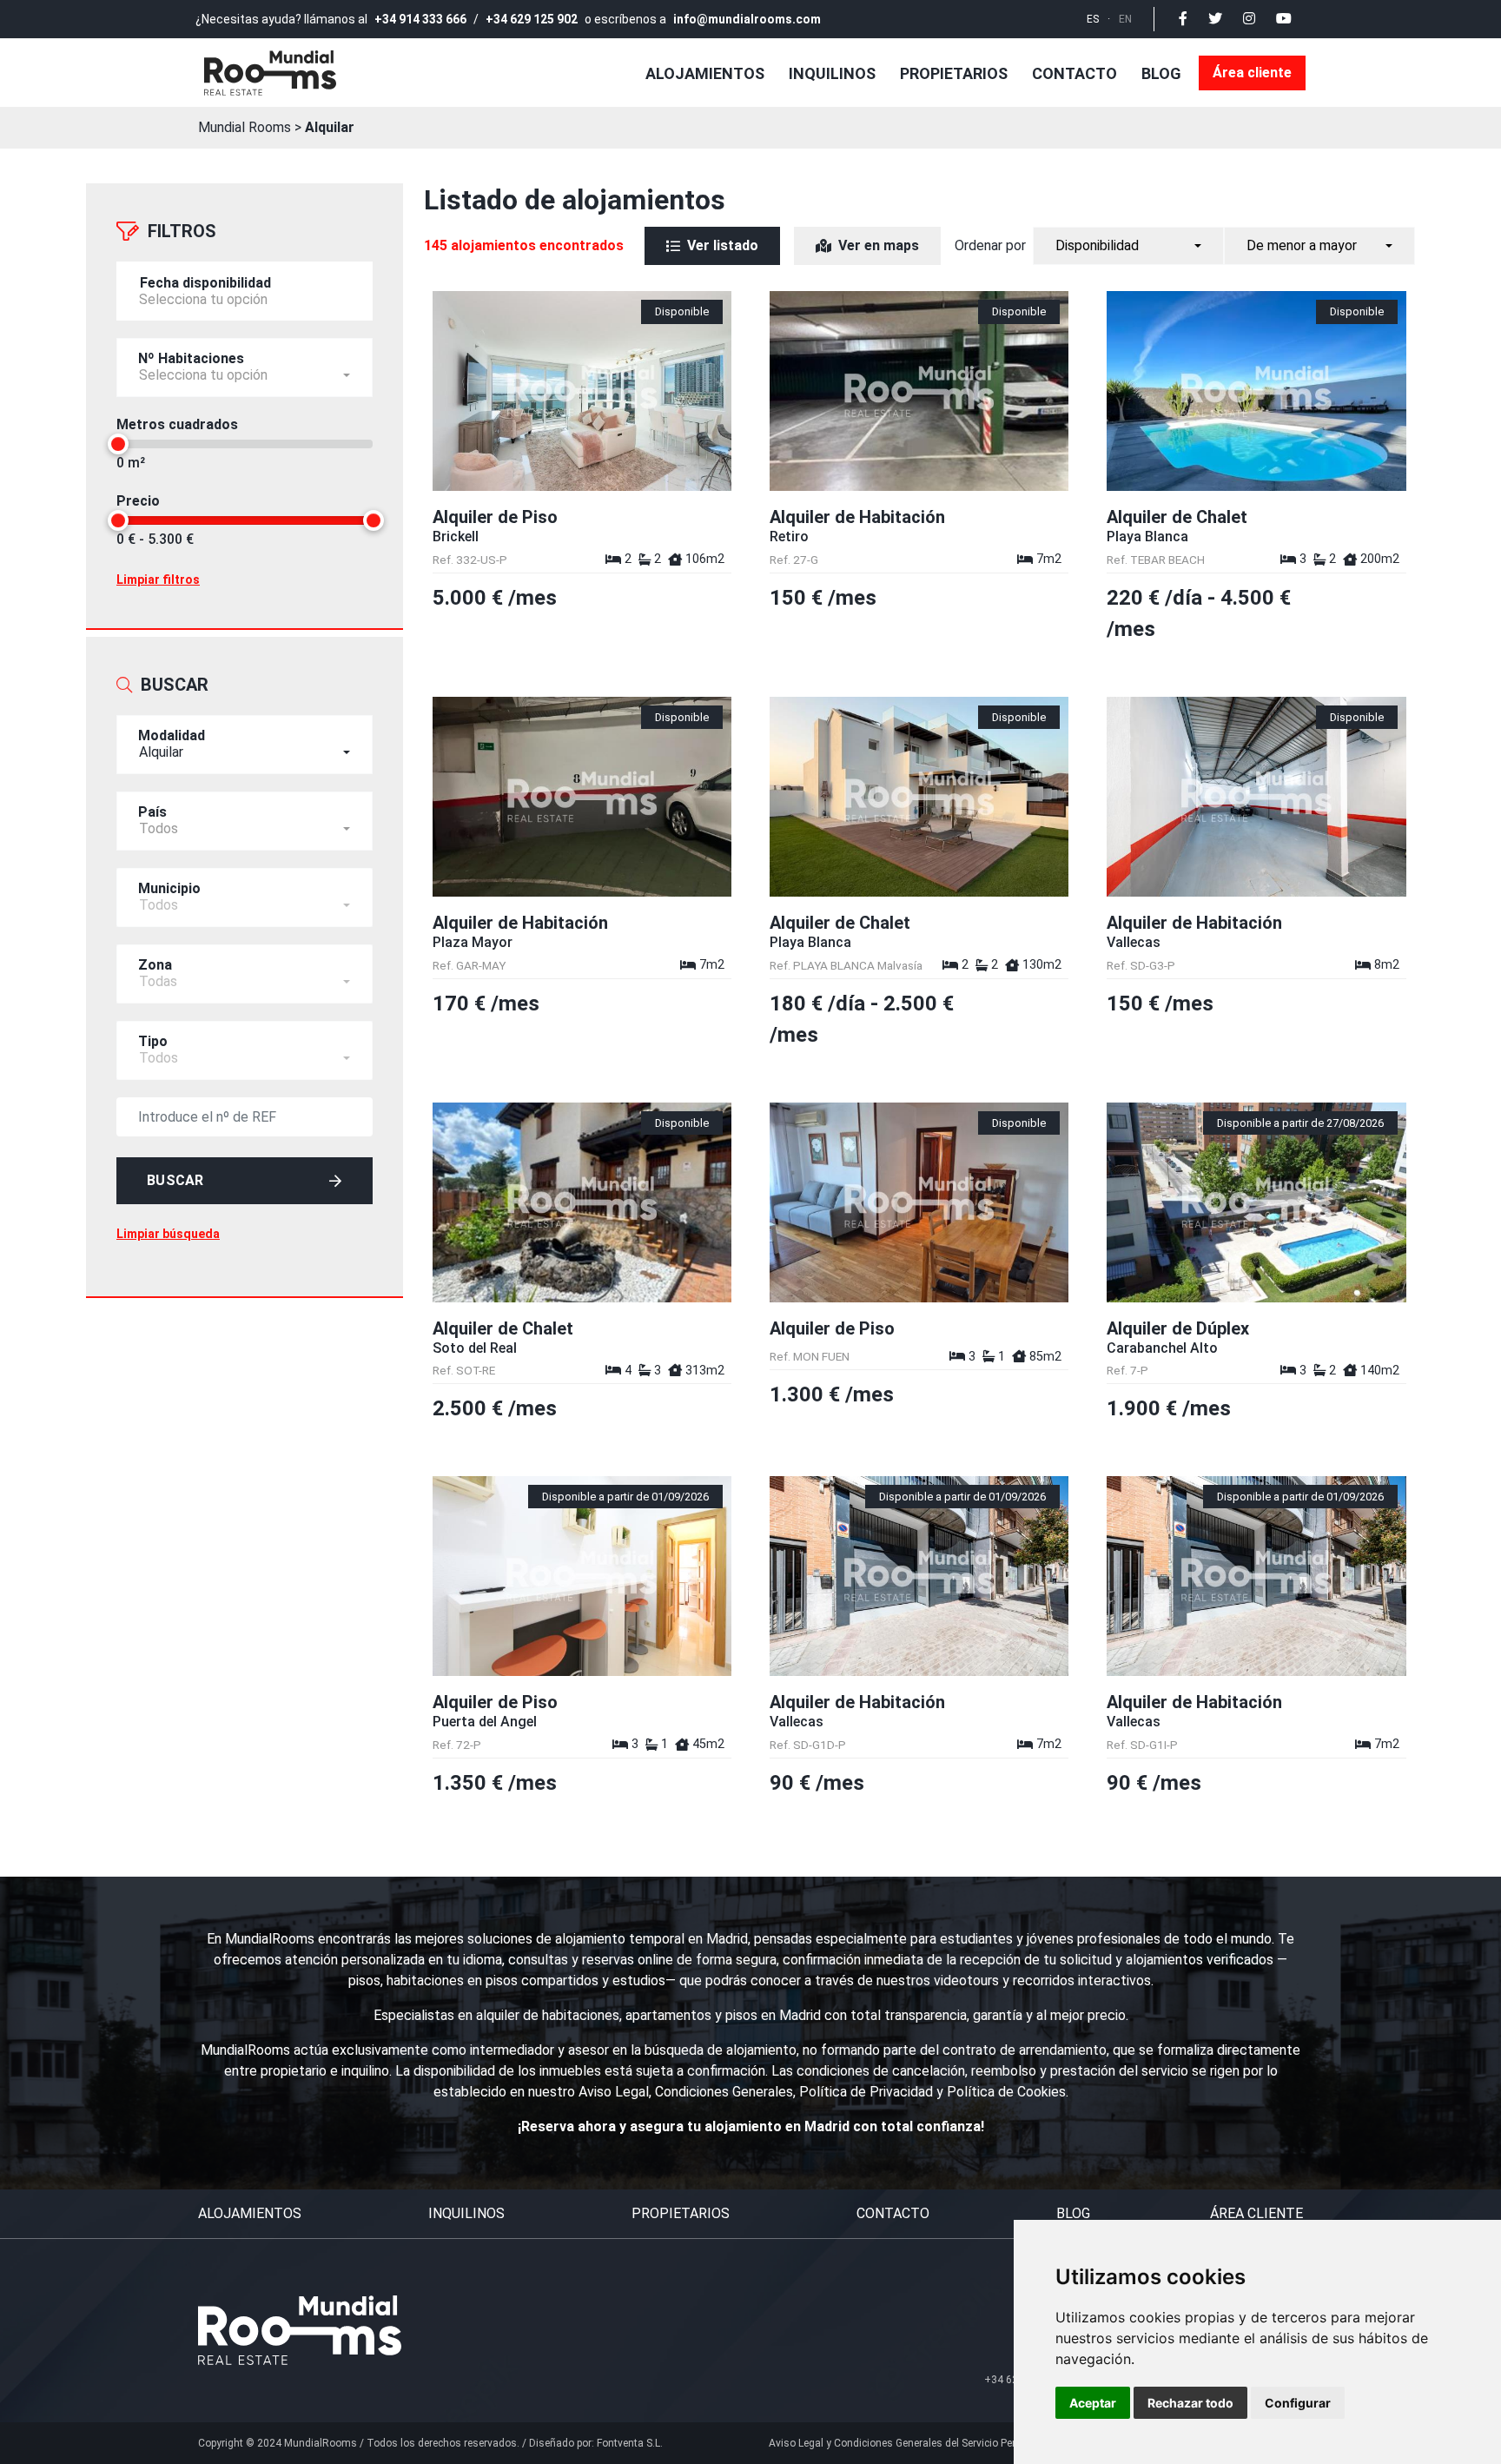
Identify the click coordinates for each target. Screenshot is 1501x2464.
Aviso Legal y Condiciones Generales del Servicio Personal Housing (927, 2443)
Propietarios (954, 73)
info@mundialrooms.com (747, 19)
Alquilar (330, 127)
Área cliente (1252, 73)
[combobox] (245, 368)
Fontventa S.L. (630, 2443)
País (152, 812)
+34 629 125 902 (532, 19)
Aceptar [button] (1093, 2403)
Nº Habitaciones (191, 358)
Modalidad (172, 735)
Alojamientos (705, 73)
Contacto (1075, 73)
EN (1125, 19)
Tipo (153, 1041)
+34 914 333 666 (420, 19)
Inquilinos (832, 73)
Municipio (169, 888)
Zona (155, 965)
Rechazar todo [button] (1190, 2403)
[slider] (118, 444)
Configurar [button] (1298, 2403)
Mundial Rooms (245, 127)
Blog (1161, 73)
